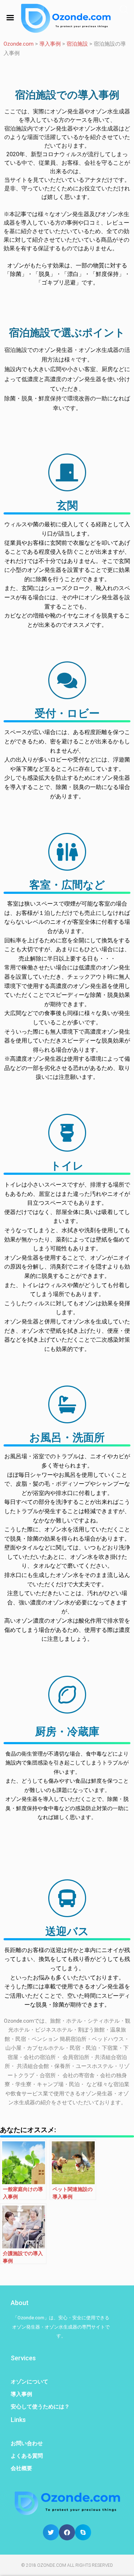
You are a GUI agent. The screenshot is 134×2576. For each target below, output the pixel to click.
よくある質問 (27, 2456)
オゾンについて (29, 2382)
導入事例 (21, 2394)
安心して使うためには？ (40, 2407)
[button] (51, 2532)
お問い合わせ (27, 2443)
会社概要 (21, 2468)
